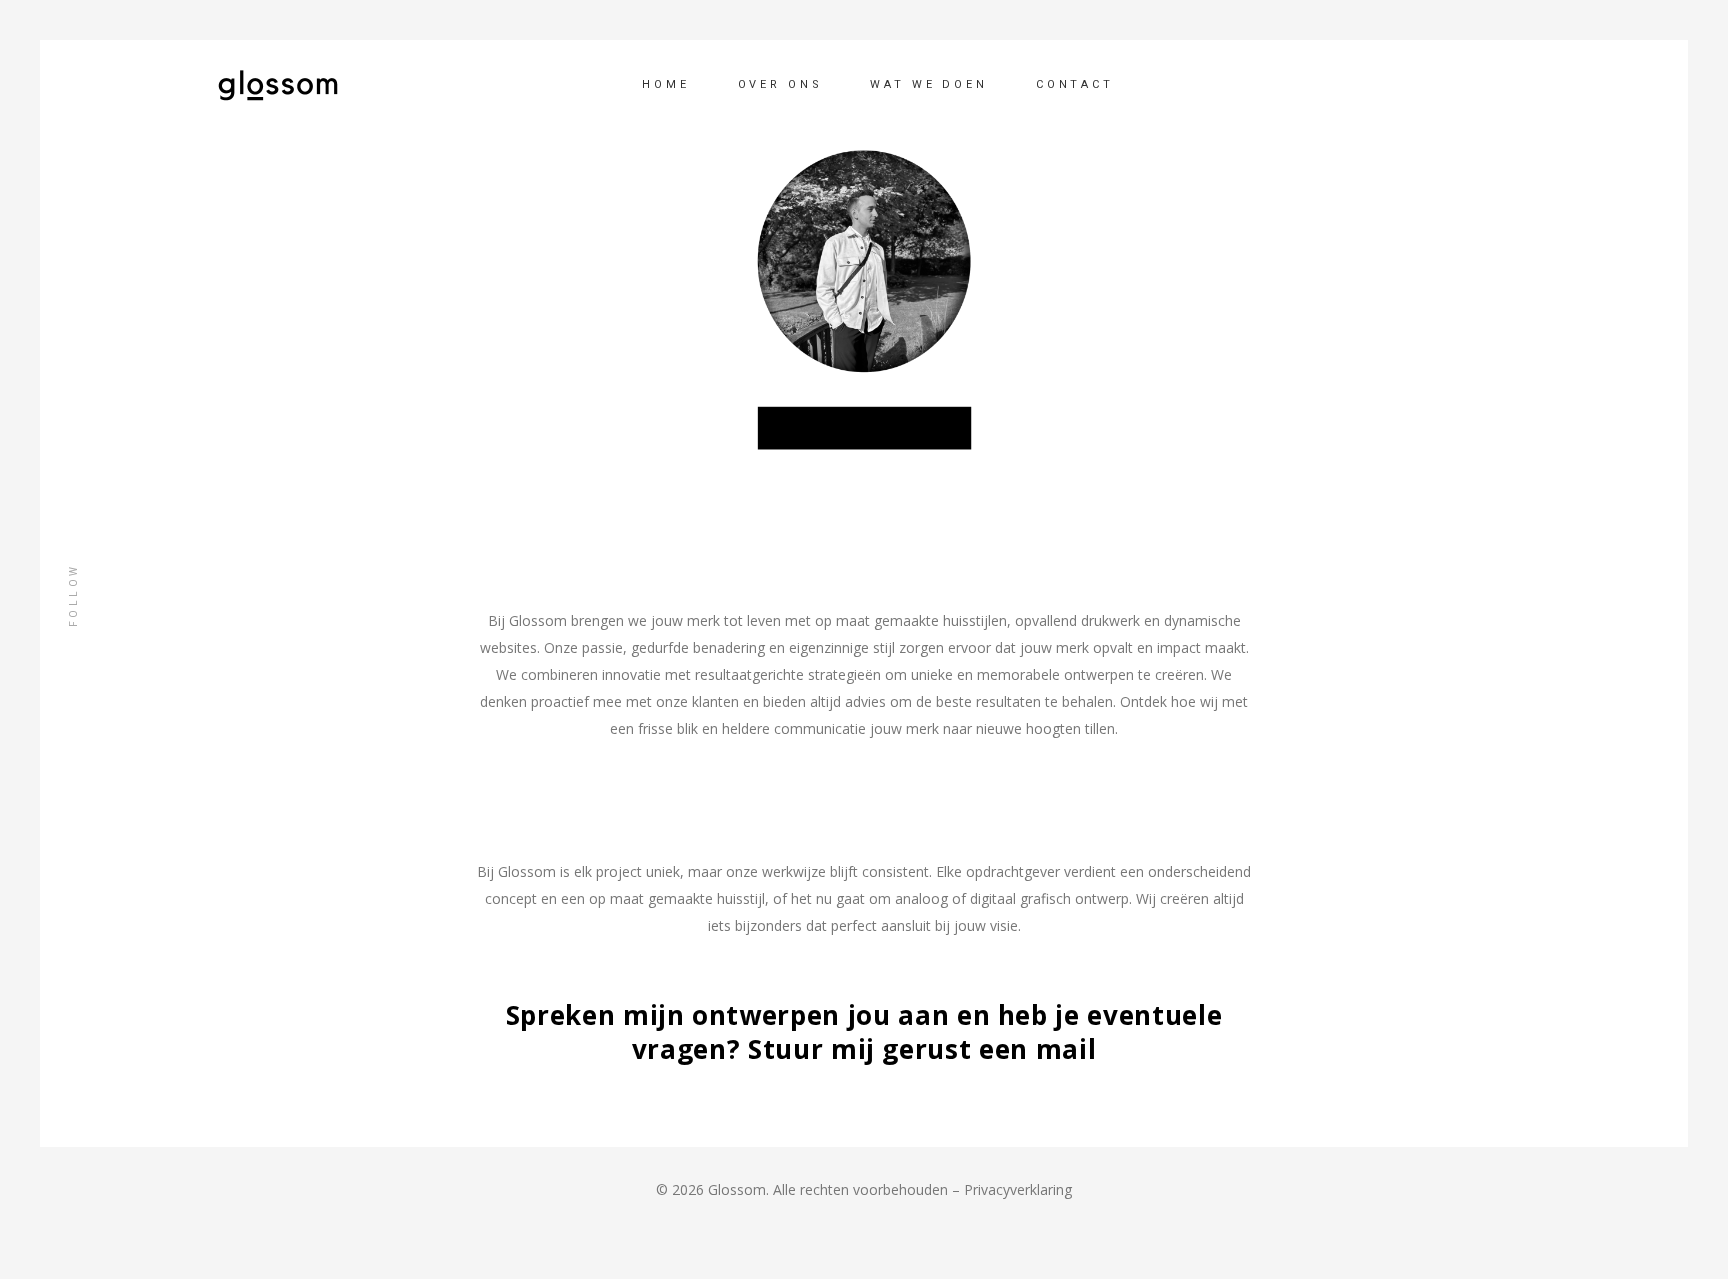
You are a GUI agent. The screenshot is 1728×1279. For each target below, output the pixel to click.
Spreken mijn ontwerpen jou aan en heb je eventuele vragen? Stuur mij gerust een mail (864, 1032)
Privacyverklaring (1018, 1189)
